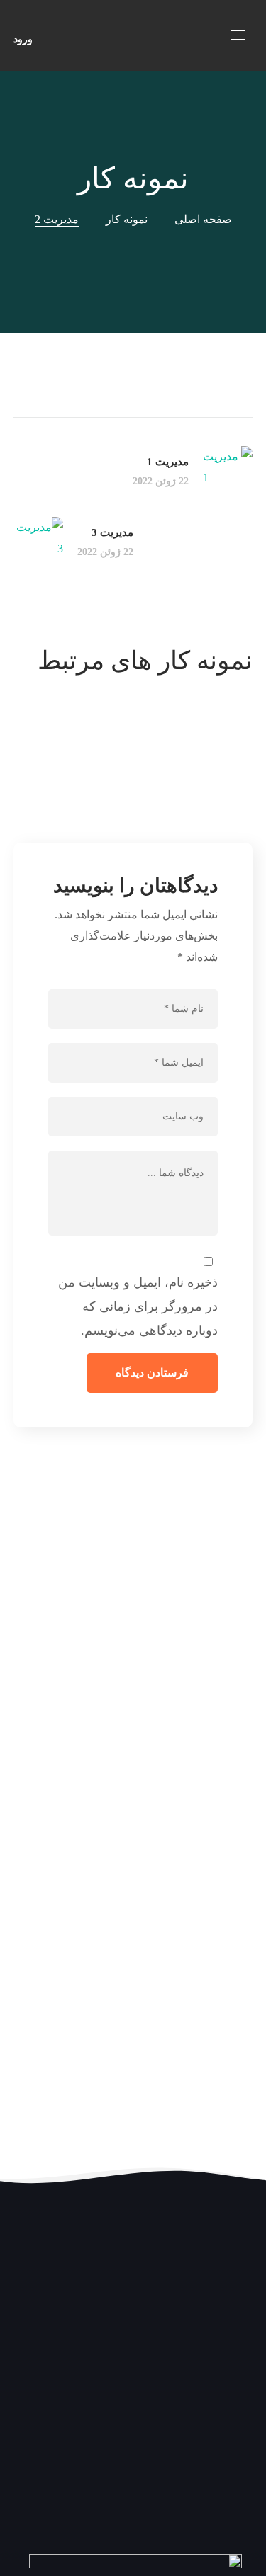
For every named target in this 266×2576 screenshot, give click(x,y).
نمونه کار (127, 219)
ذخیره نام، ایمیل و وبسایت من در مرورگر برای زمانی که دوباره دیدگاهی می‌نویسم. (138, 1306)
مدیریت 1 (188, 740)
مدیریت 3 (188, 782)
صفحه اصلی (203, 219)
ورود (23, 39)
